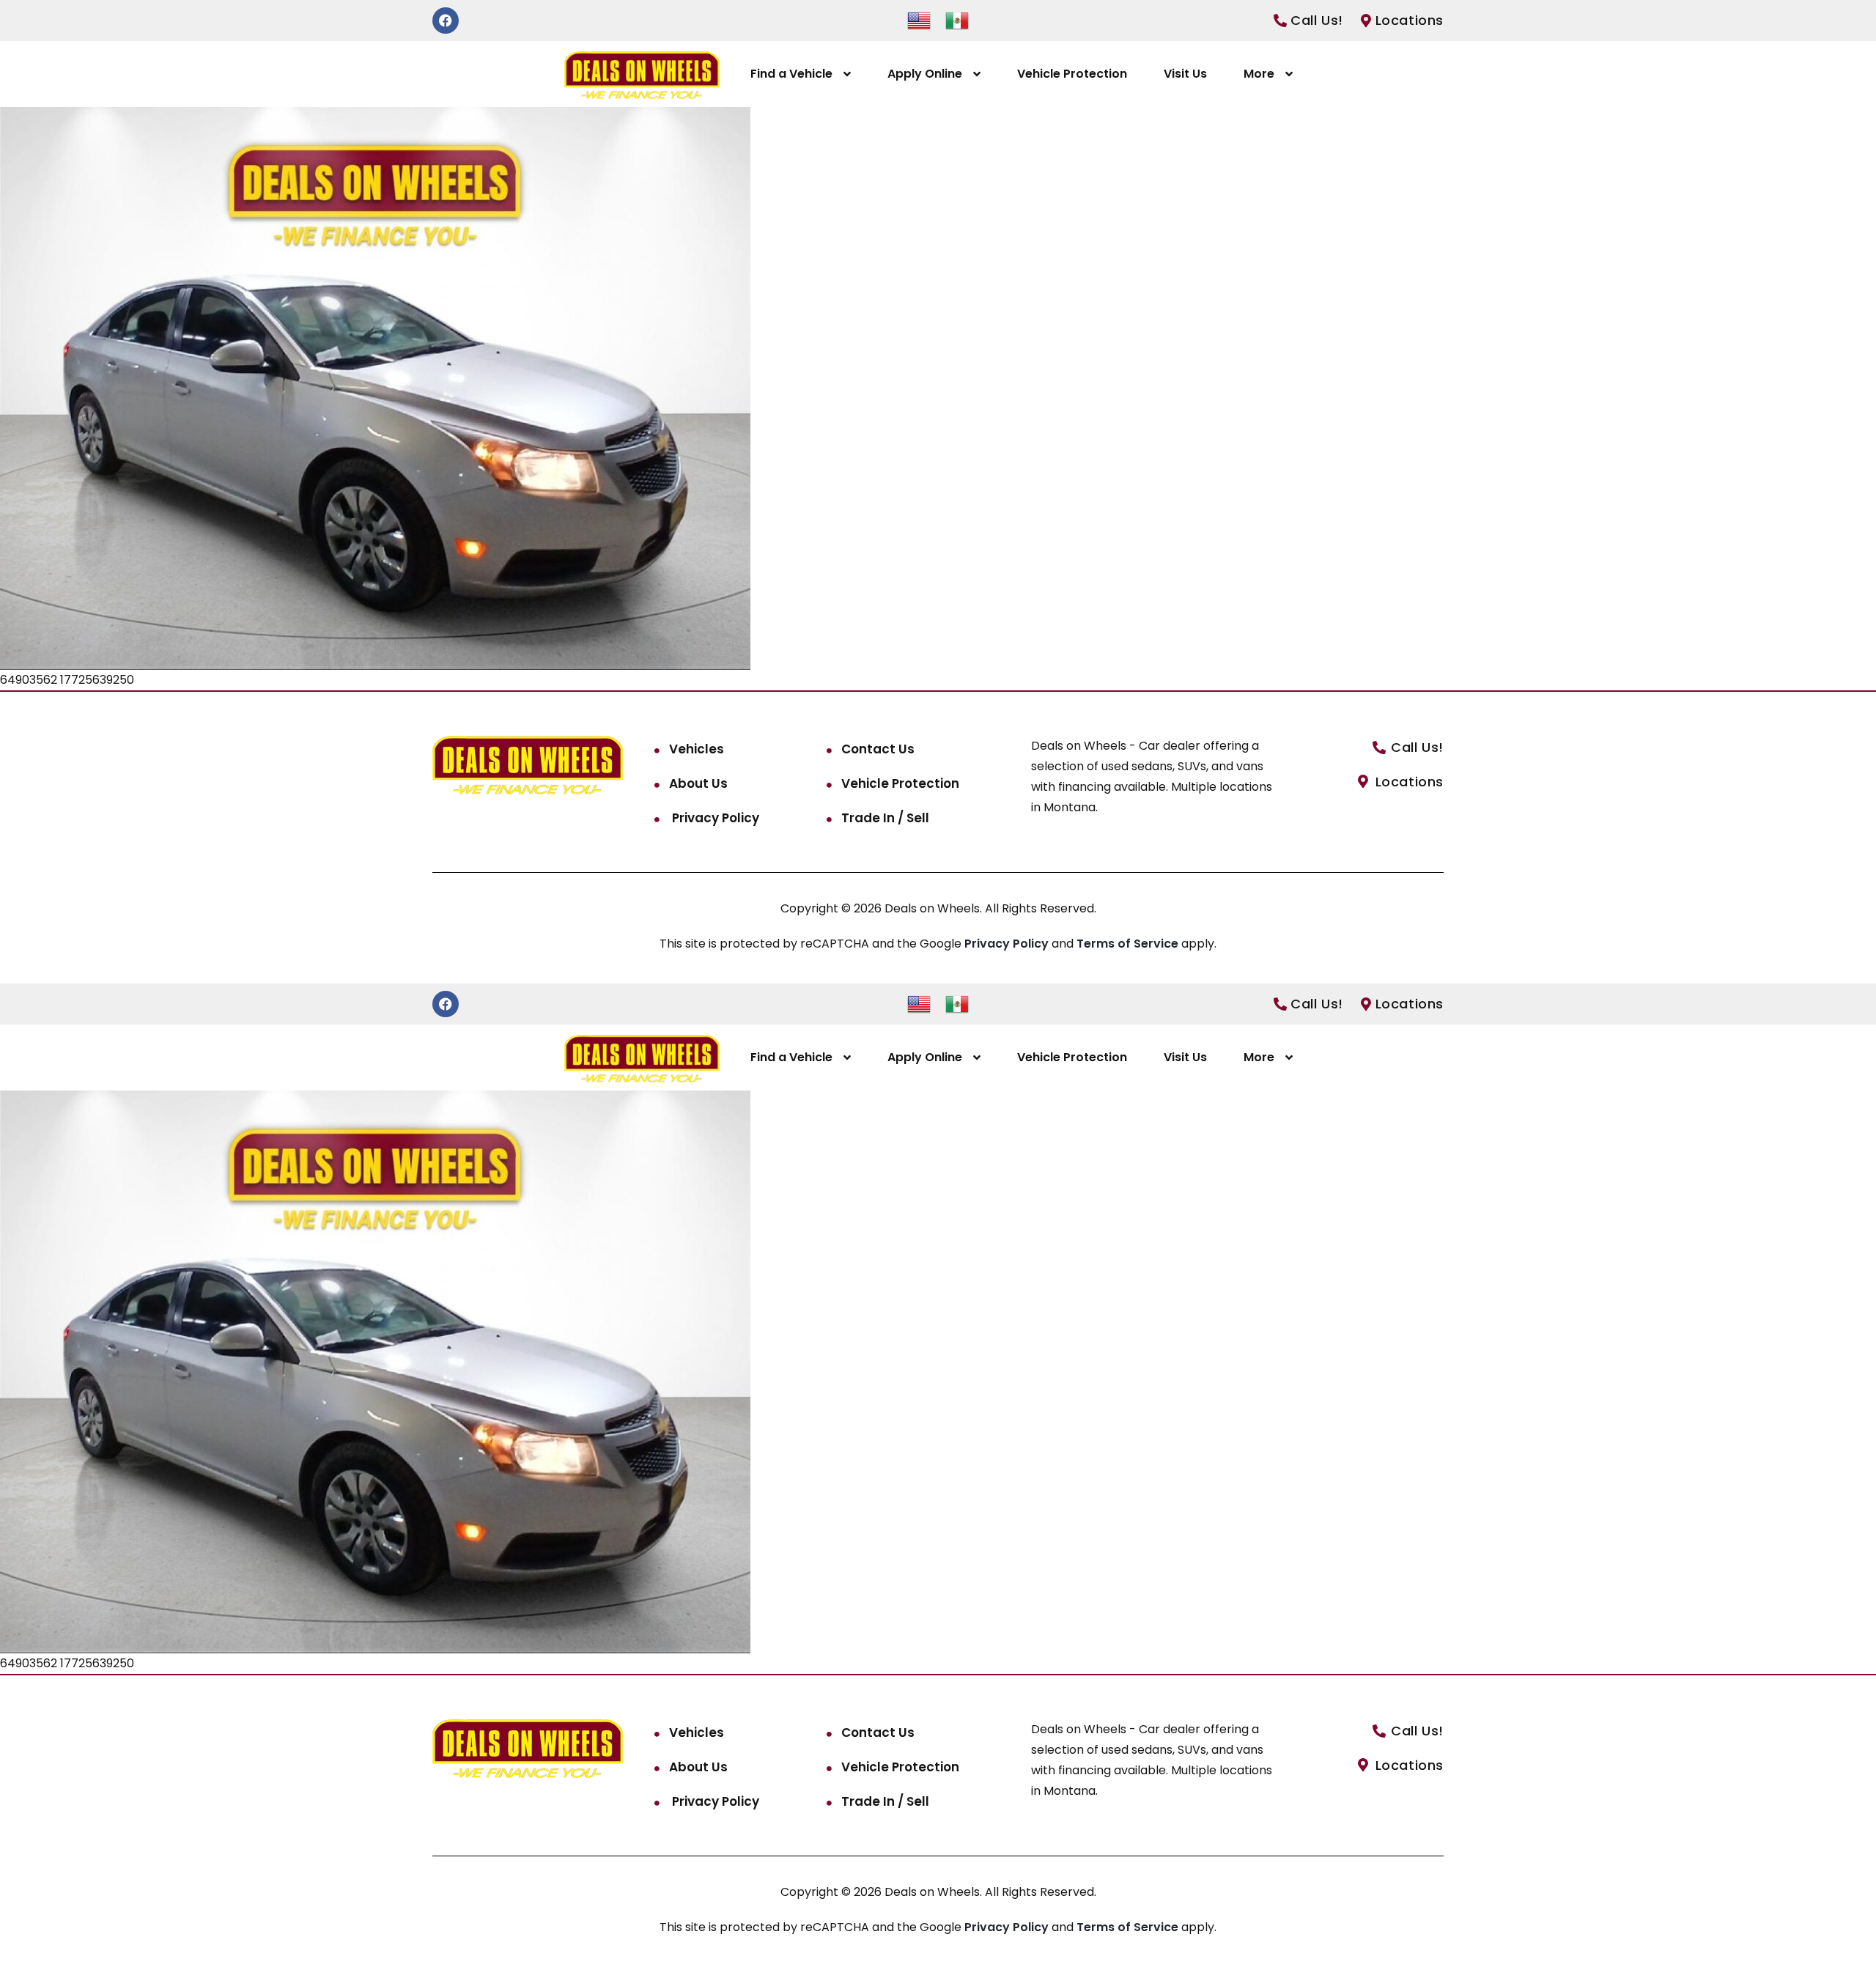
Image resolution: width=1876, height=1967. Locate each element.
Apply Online (925, 74)
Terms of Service (1129, 944)
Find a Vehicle (791, 74)
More (1259, 74)
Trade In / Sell (885, 818)
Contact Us (878, 749)
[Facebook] (446, 21)
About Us (698, 783)
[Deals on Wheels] (642, 74)
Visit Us (1185, 74)
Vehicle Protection (1072, 74)
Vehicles (697, 749)
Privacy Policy (714, 818)
